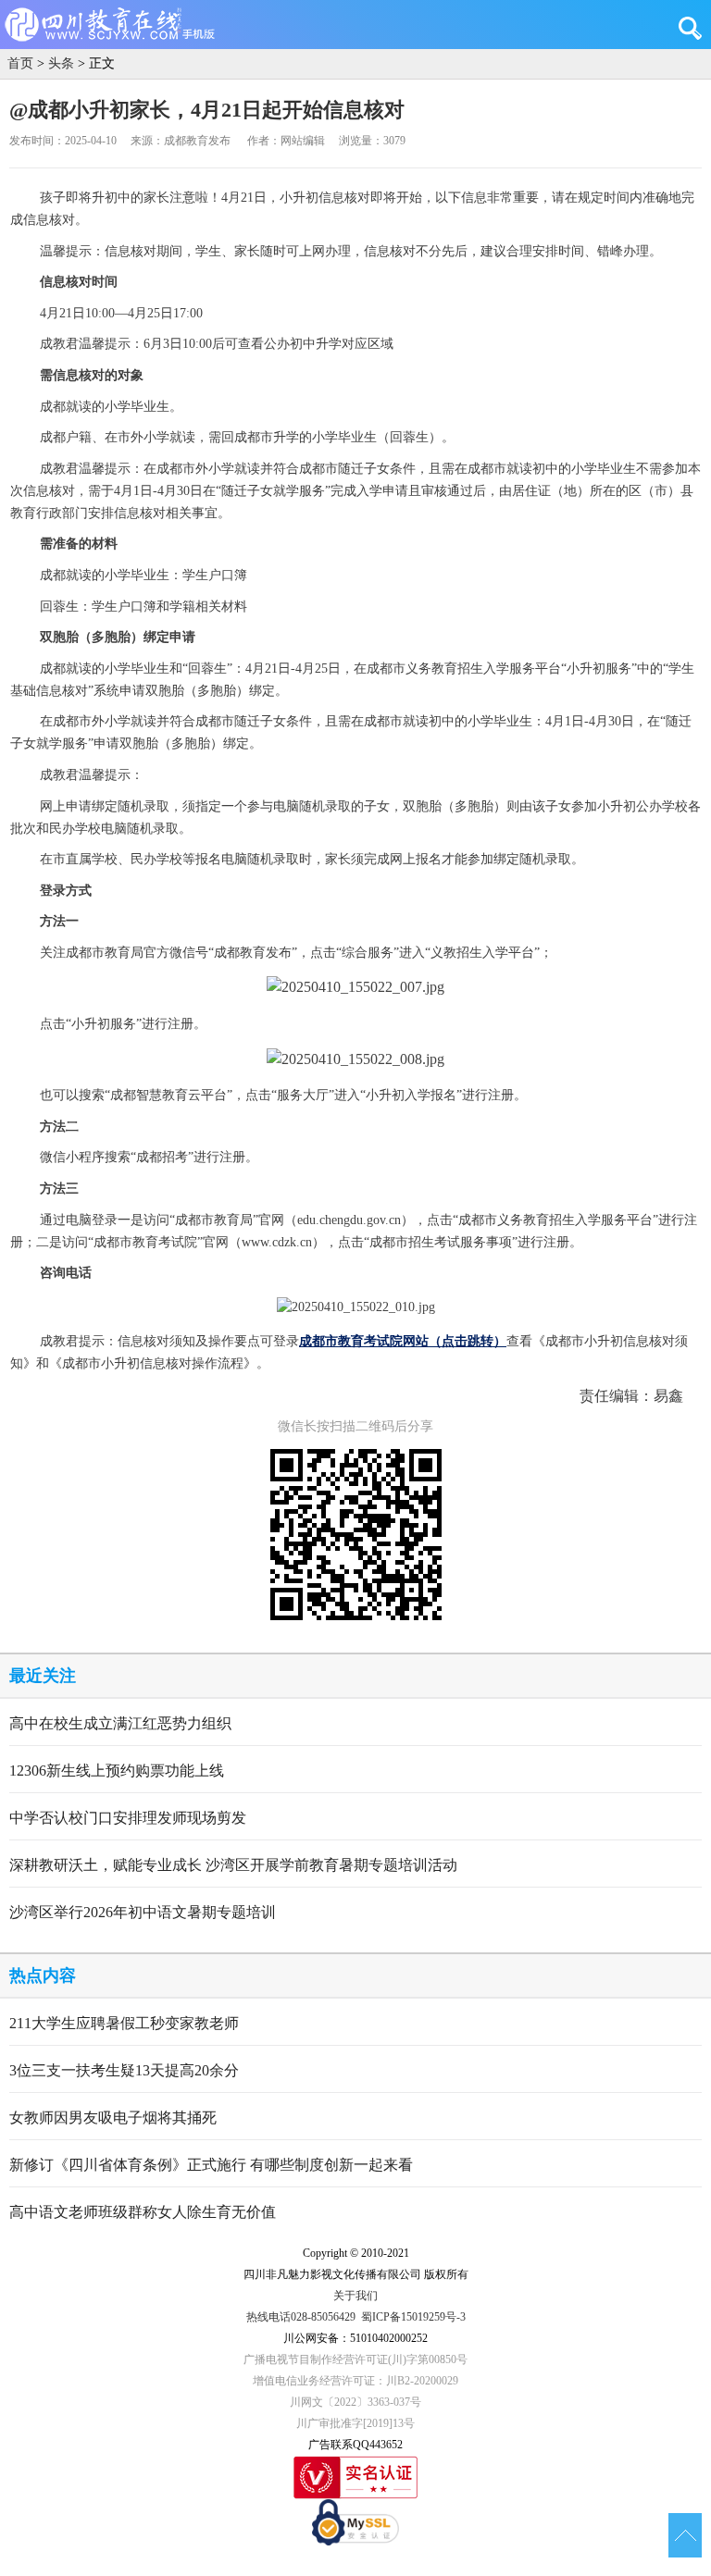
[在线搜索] (695, 28)
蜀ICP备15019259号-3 (413, 2317)
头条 (61, 63)
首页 (20, 63)
